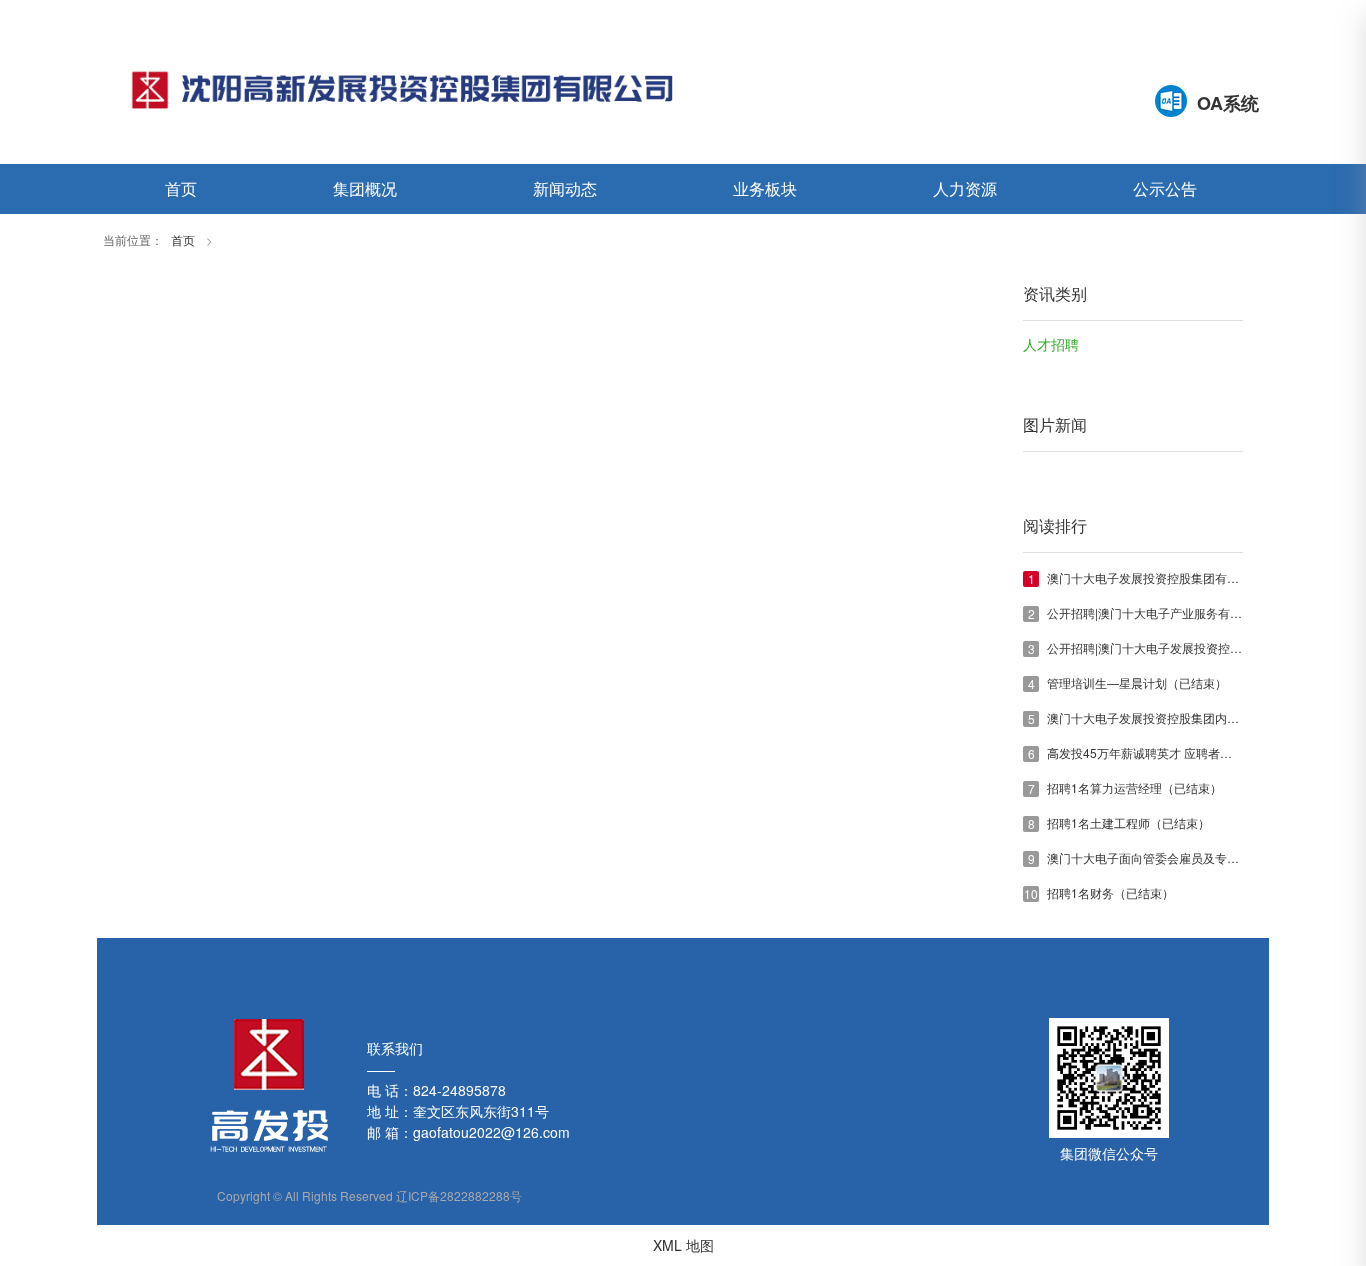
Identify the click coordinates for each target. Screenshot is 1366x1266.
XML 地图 (683, 1245)
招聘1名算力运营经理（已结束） (1134, 787)
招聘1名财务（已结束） (1110, 892)
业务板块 (765, 188)
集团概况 (365, 188)
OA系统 (1228, 103)
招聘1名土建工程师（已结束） (1128, 822)
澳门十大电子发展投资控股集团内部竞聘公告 (1167, 717)
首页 (181, 188)
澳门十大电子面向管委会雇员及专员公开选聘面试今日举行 (1203, 857)
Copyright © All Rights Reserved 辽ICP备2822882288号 (369, 1195)
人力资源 (965, 188)
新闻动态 (565, 188)
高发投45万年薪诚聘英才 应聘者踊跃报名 (1157, 752)
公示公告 (1165, 188)
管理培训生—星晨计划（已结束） (1137, 682)
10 (1031, 894)
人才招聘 (1051, 345)
